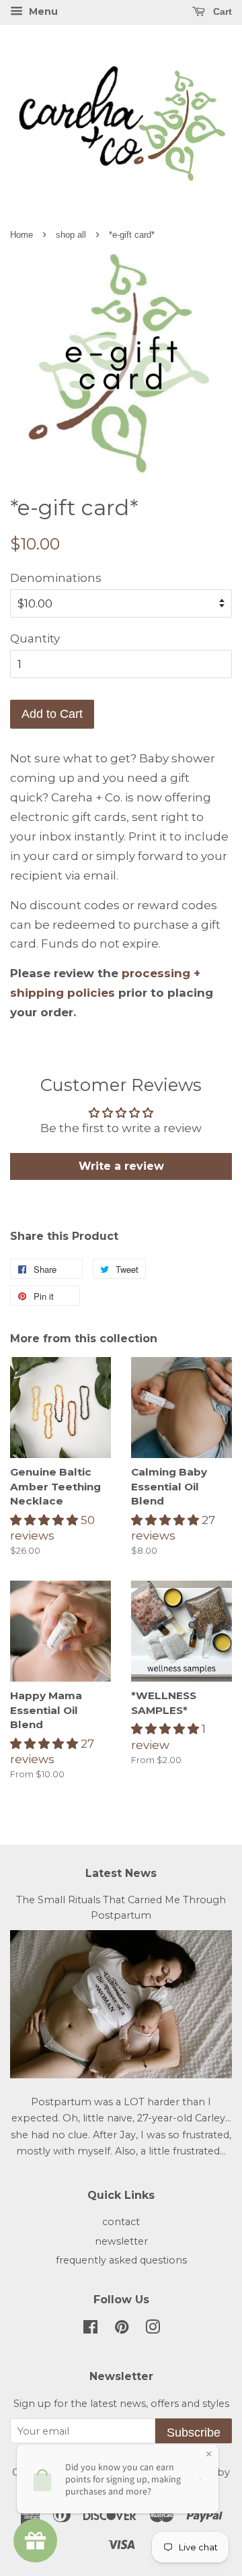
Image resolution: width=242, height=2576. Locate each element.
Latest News (121, 1873)
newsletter (121, 2241)
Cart (221, 11)
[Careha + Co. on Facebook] (90, 2330)
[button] (45, 1520)
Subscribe (194, 2433)
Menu (42, 11)
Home (22, 235)
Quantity (35, 638)
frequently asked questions (121, 2260)
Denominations (56, 578)
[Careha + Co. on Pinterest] (122, 2330)
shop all (71, 235)
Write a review (121, 1166)
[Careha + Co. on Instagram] (153, 2330)
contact (121, 2222)
